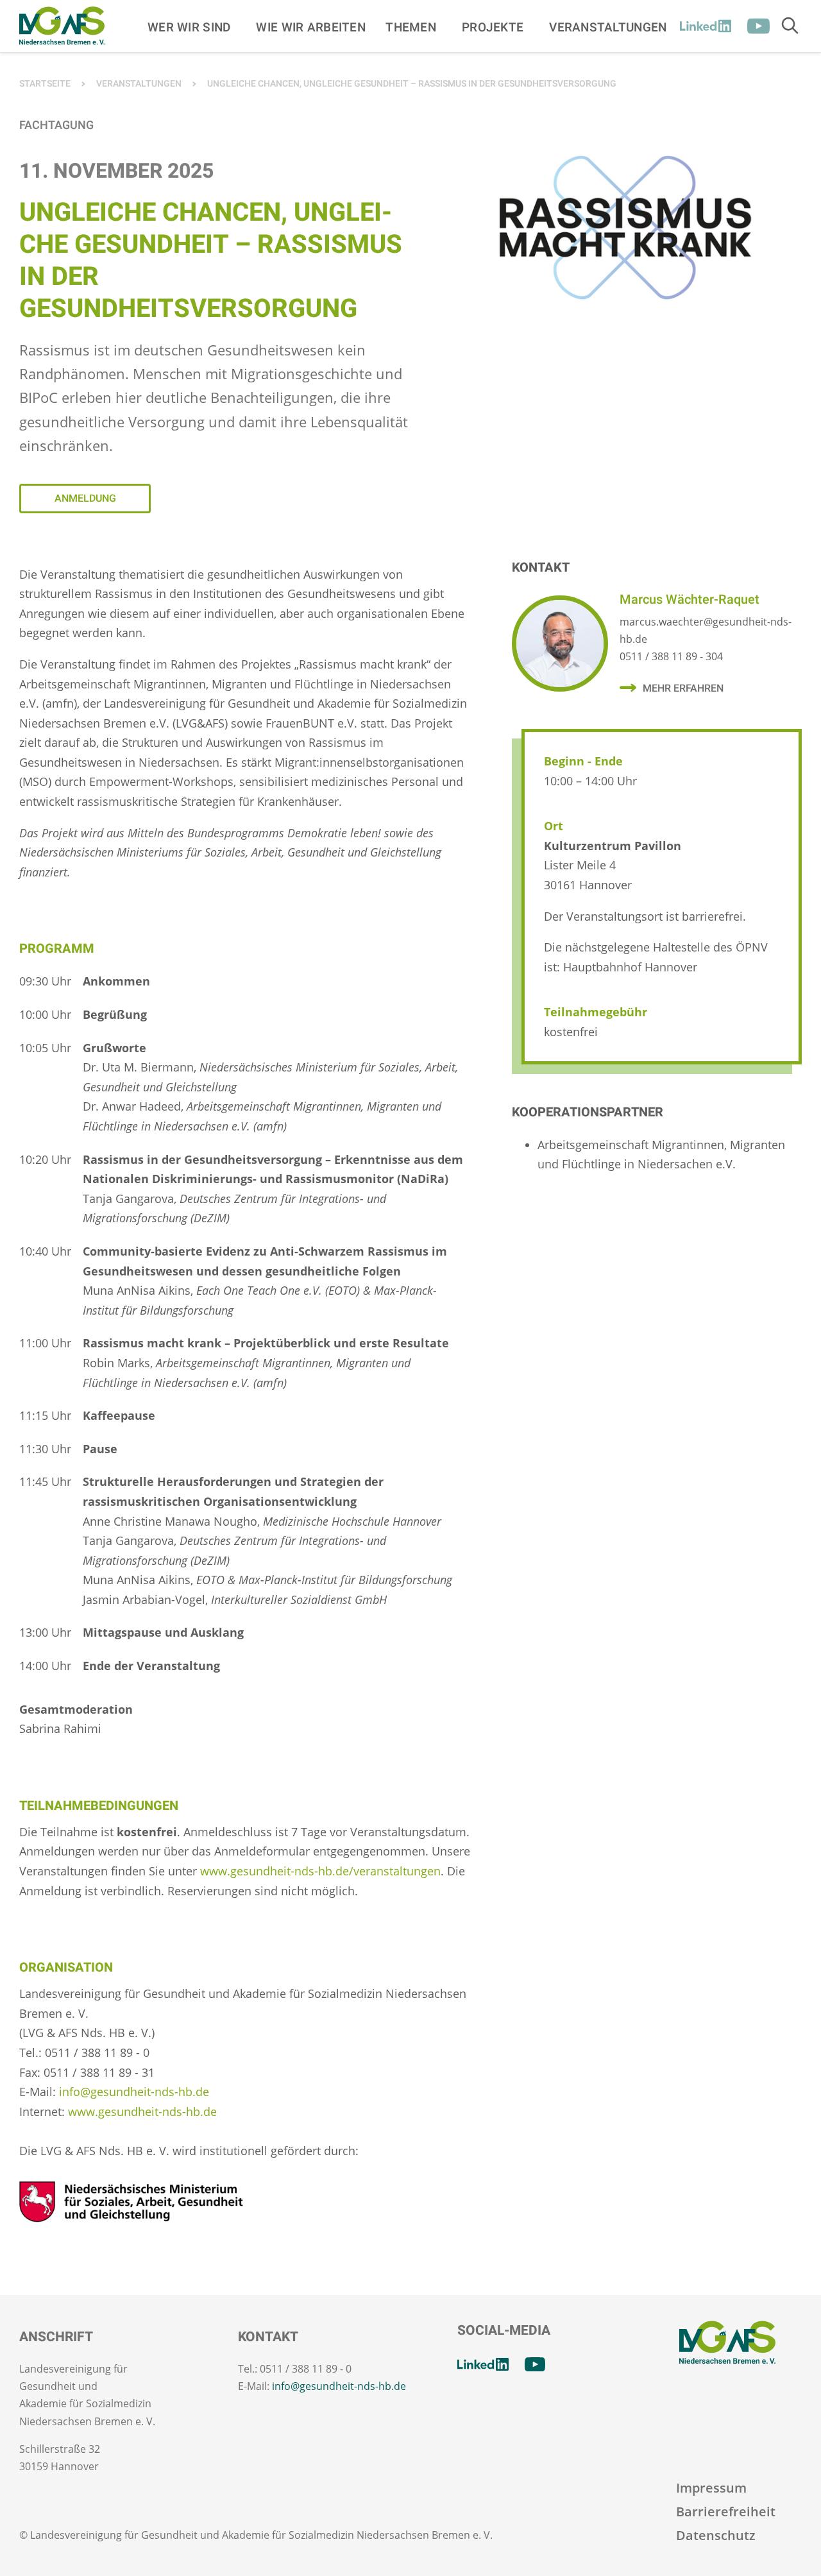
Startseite (45, 84)
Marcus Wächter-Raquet (690, 600)
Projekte (493, 27)
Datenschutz (716, 2535)
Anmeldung (85, 499)
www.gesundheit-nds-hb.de (142, 2111)
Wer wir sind (189, 27)
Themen (411, 27)
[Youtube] (758, 26)
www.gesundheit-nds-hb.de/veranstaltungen (320, 1871)
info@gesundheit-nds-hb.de (134, 2092)
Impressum (711, 2488)
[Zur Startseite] (62, 26)
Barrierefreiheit (726, 2512)
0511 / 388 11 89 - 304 (671, 656)
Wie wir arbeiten (311, 27)
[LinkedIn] (706, 26)
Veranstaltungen (608, 27)
